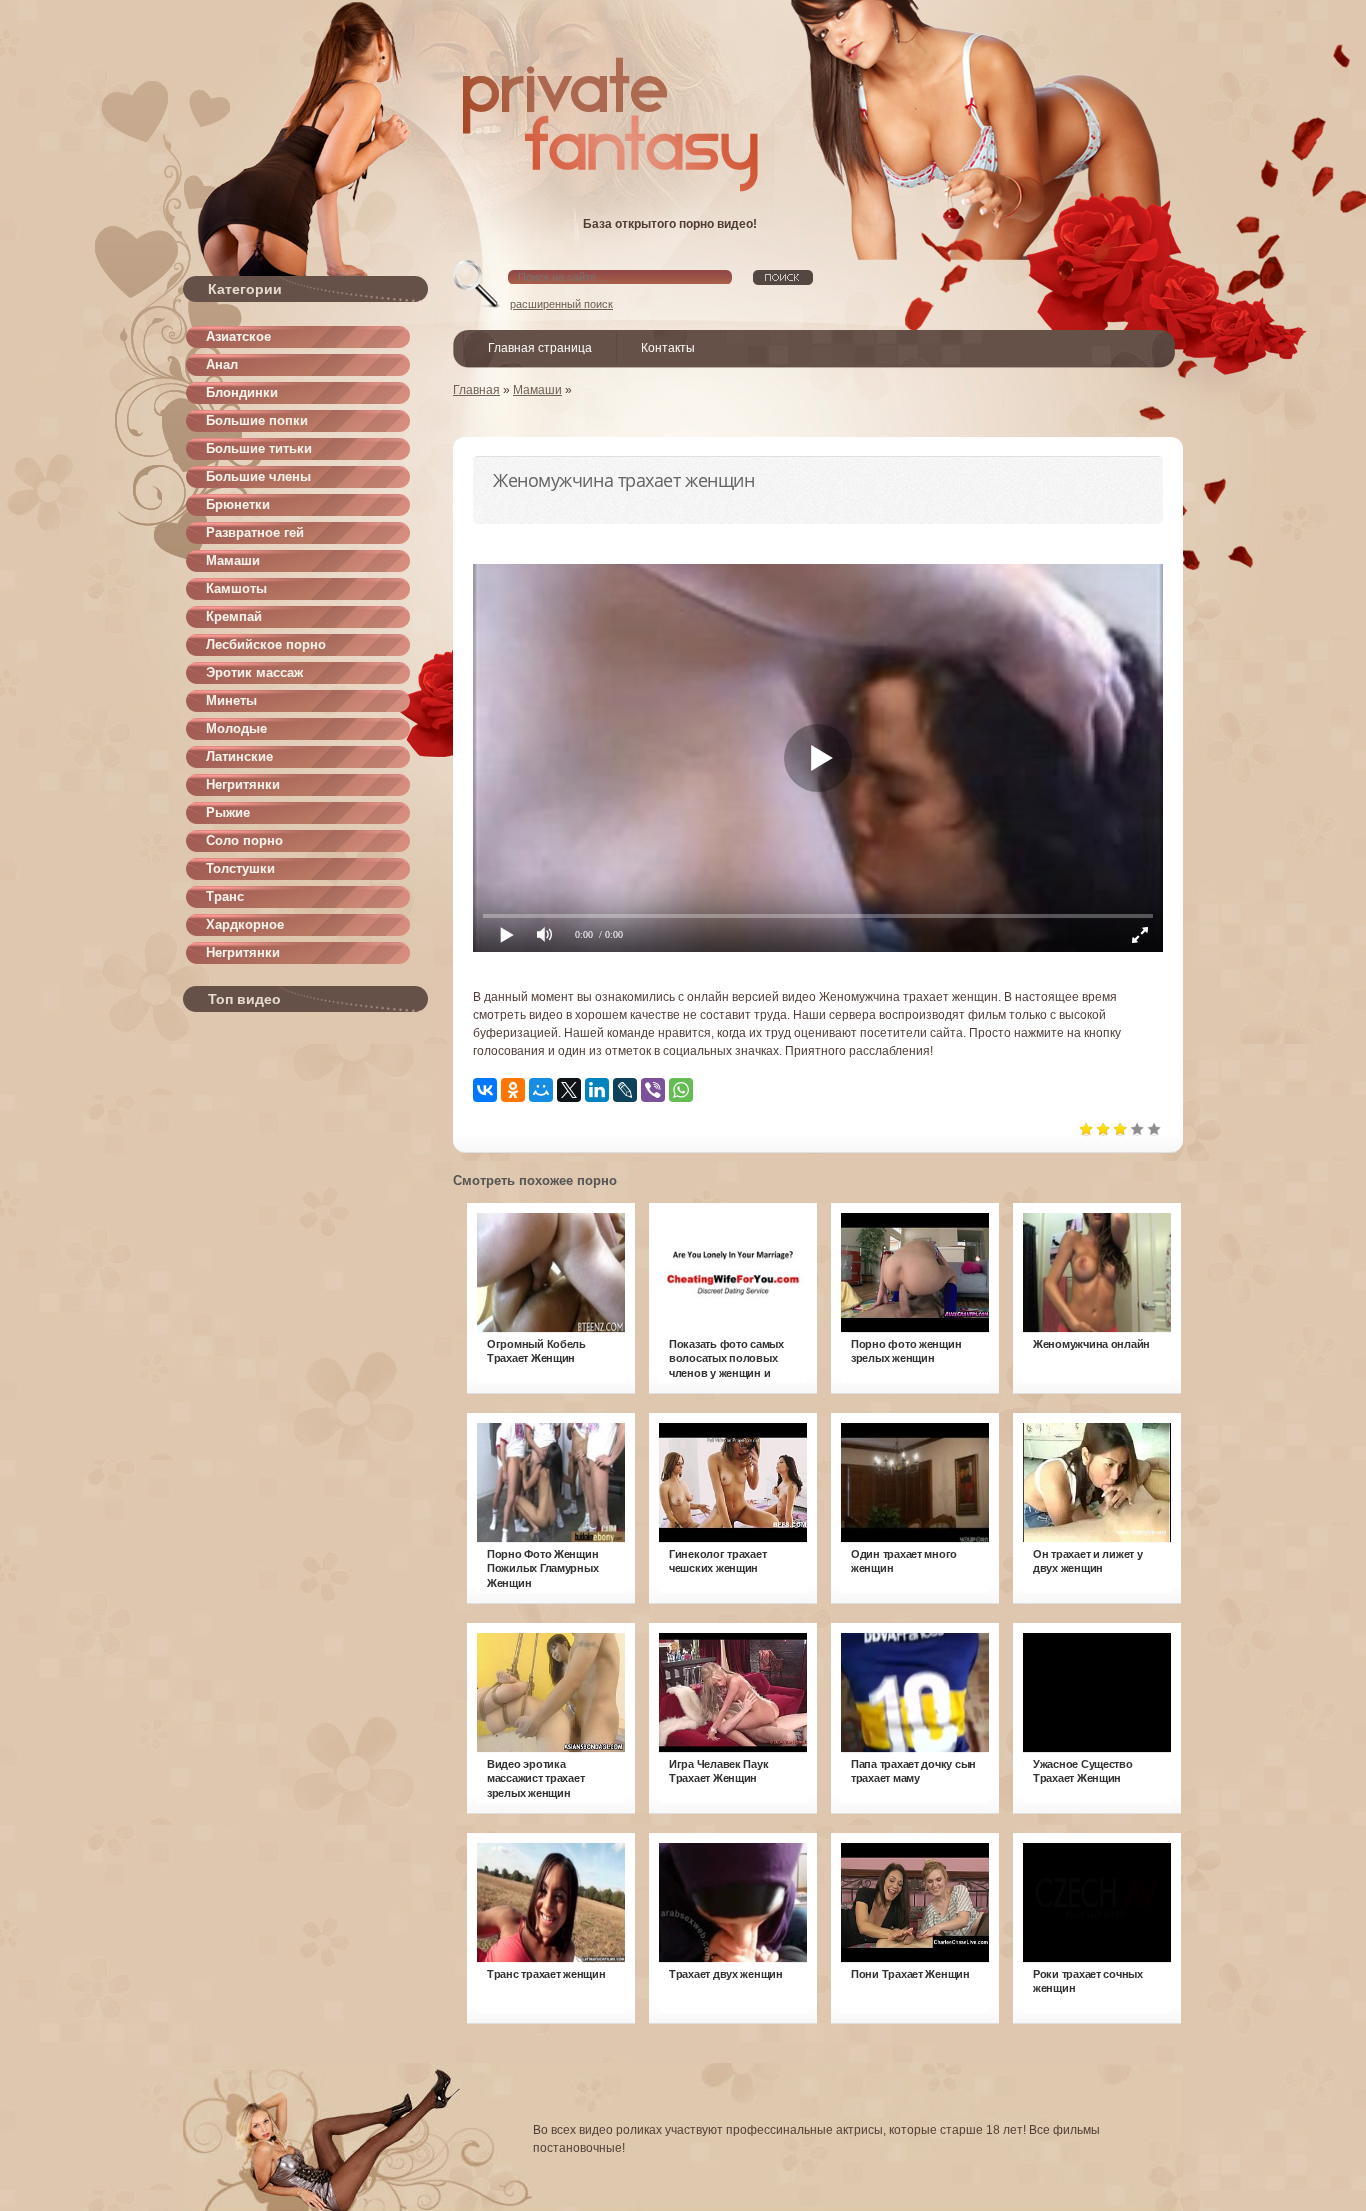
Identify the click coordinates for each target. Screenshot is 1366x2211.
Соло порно (244, 840)
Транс (225, 896)
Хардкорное (245, 924)
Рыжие (228, 812)
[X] (569, 1090)
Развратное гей (255, 532)
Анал (222, 364)
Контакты (668, 348)
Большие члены (258, 476)
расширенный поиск (561, 304)
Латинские (239, 756)
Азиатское (238, 336)
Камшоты (236, 588)
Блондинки (242, 392)
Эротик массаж (254, 672)
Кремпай (234, 616)
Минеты (231, 700)
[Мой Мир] (541, 1090)
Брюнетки (238, 504)
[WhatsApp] (681, 1090)
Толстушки (240, 868)
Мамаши (233, 560)
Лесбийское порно (266, 644)
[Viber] (653, 1090)
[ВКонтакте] (485, 1090)
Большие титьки (259, 448)
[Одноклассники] (513, 1090)
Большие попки (257, 420)
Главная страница (540, 348)
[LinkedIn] (597, 1090)
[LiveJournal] (625, 1090)
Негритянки (243, 784)
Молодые (236, 728)
